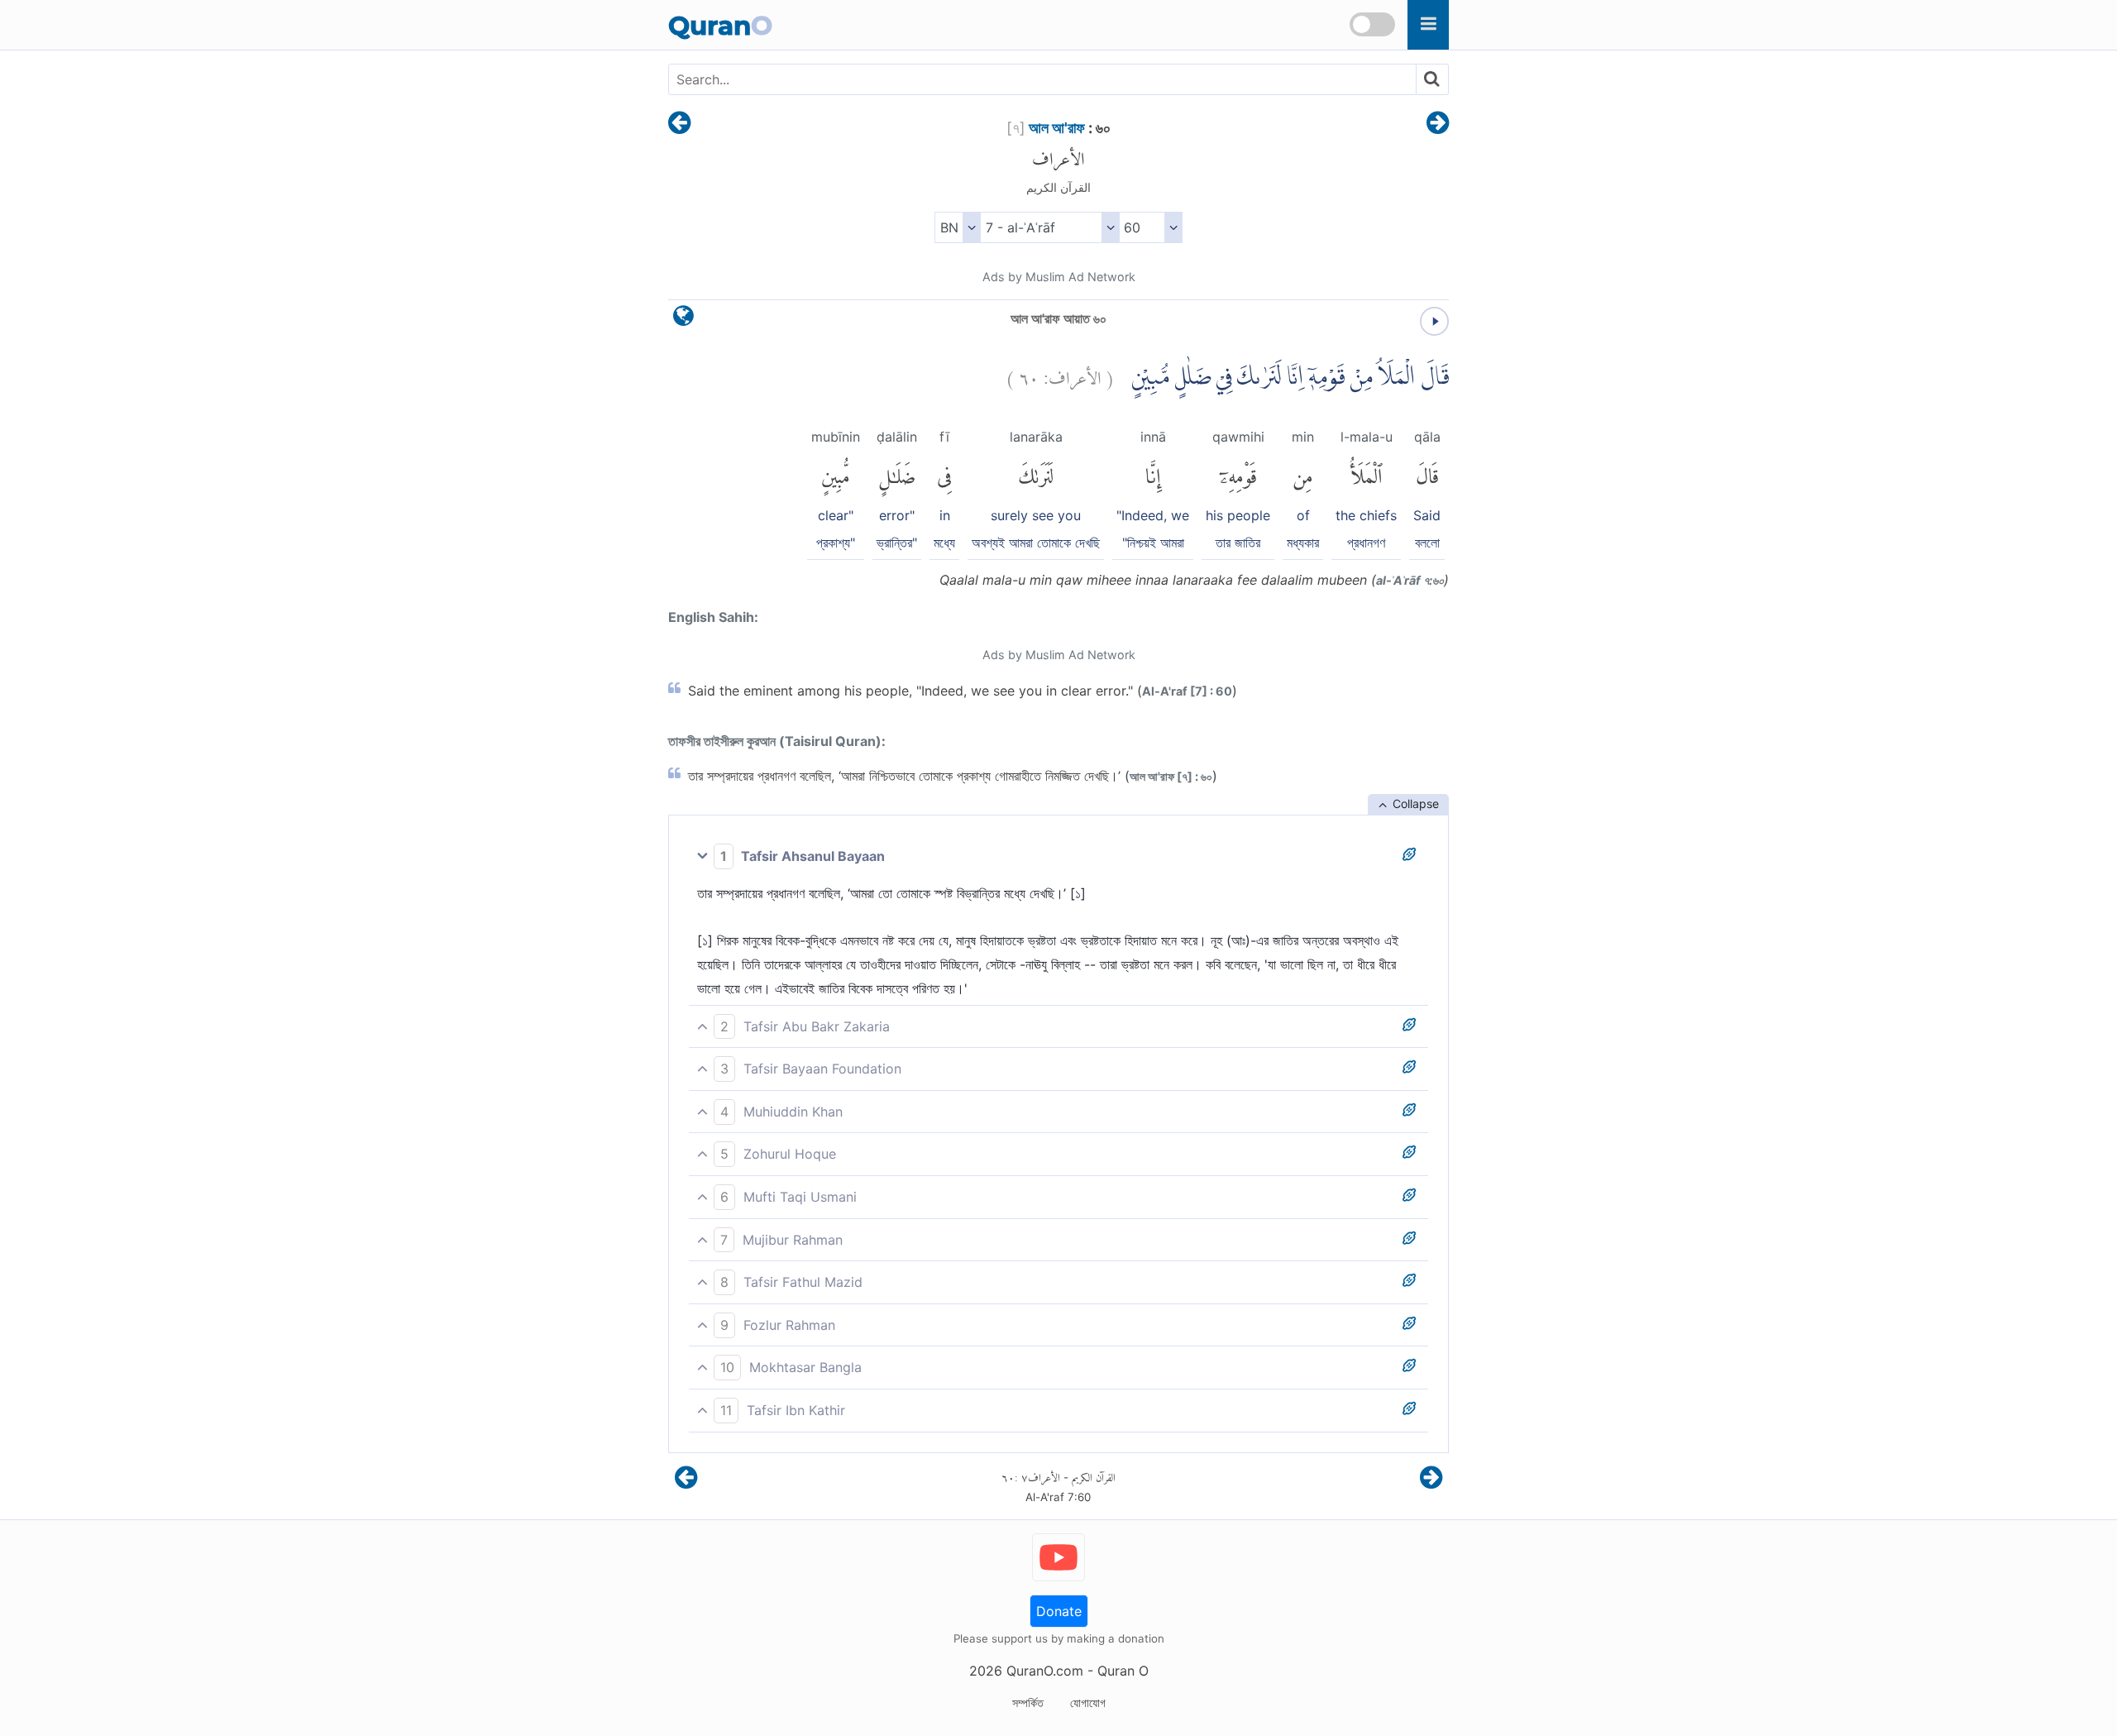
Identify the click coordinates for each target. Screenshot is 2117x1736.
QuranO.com (1045, 1671)
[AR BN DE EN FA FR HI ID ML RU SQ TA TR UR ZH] (957, 227)
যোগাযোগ (1088, 1703)
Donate (1059, 1611)
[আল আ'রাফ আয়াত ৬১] (1438, 124)
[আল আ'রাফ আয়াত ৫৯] (679, 124)
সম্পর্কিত (1028, 1703)
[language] (683, 320)
